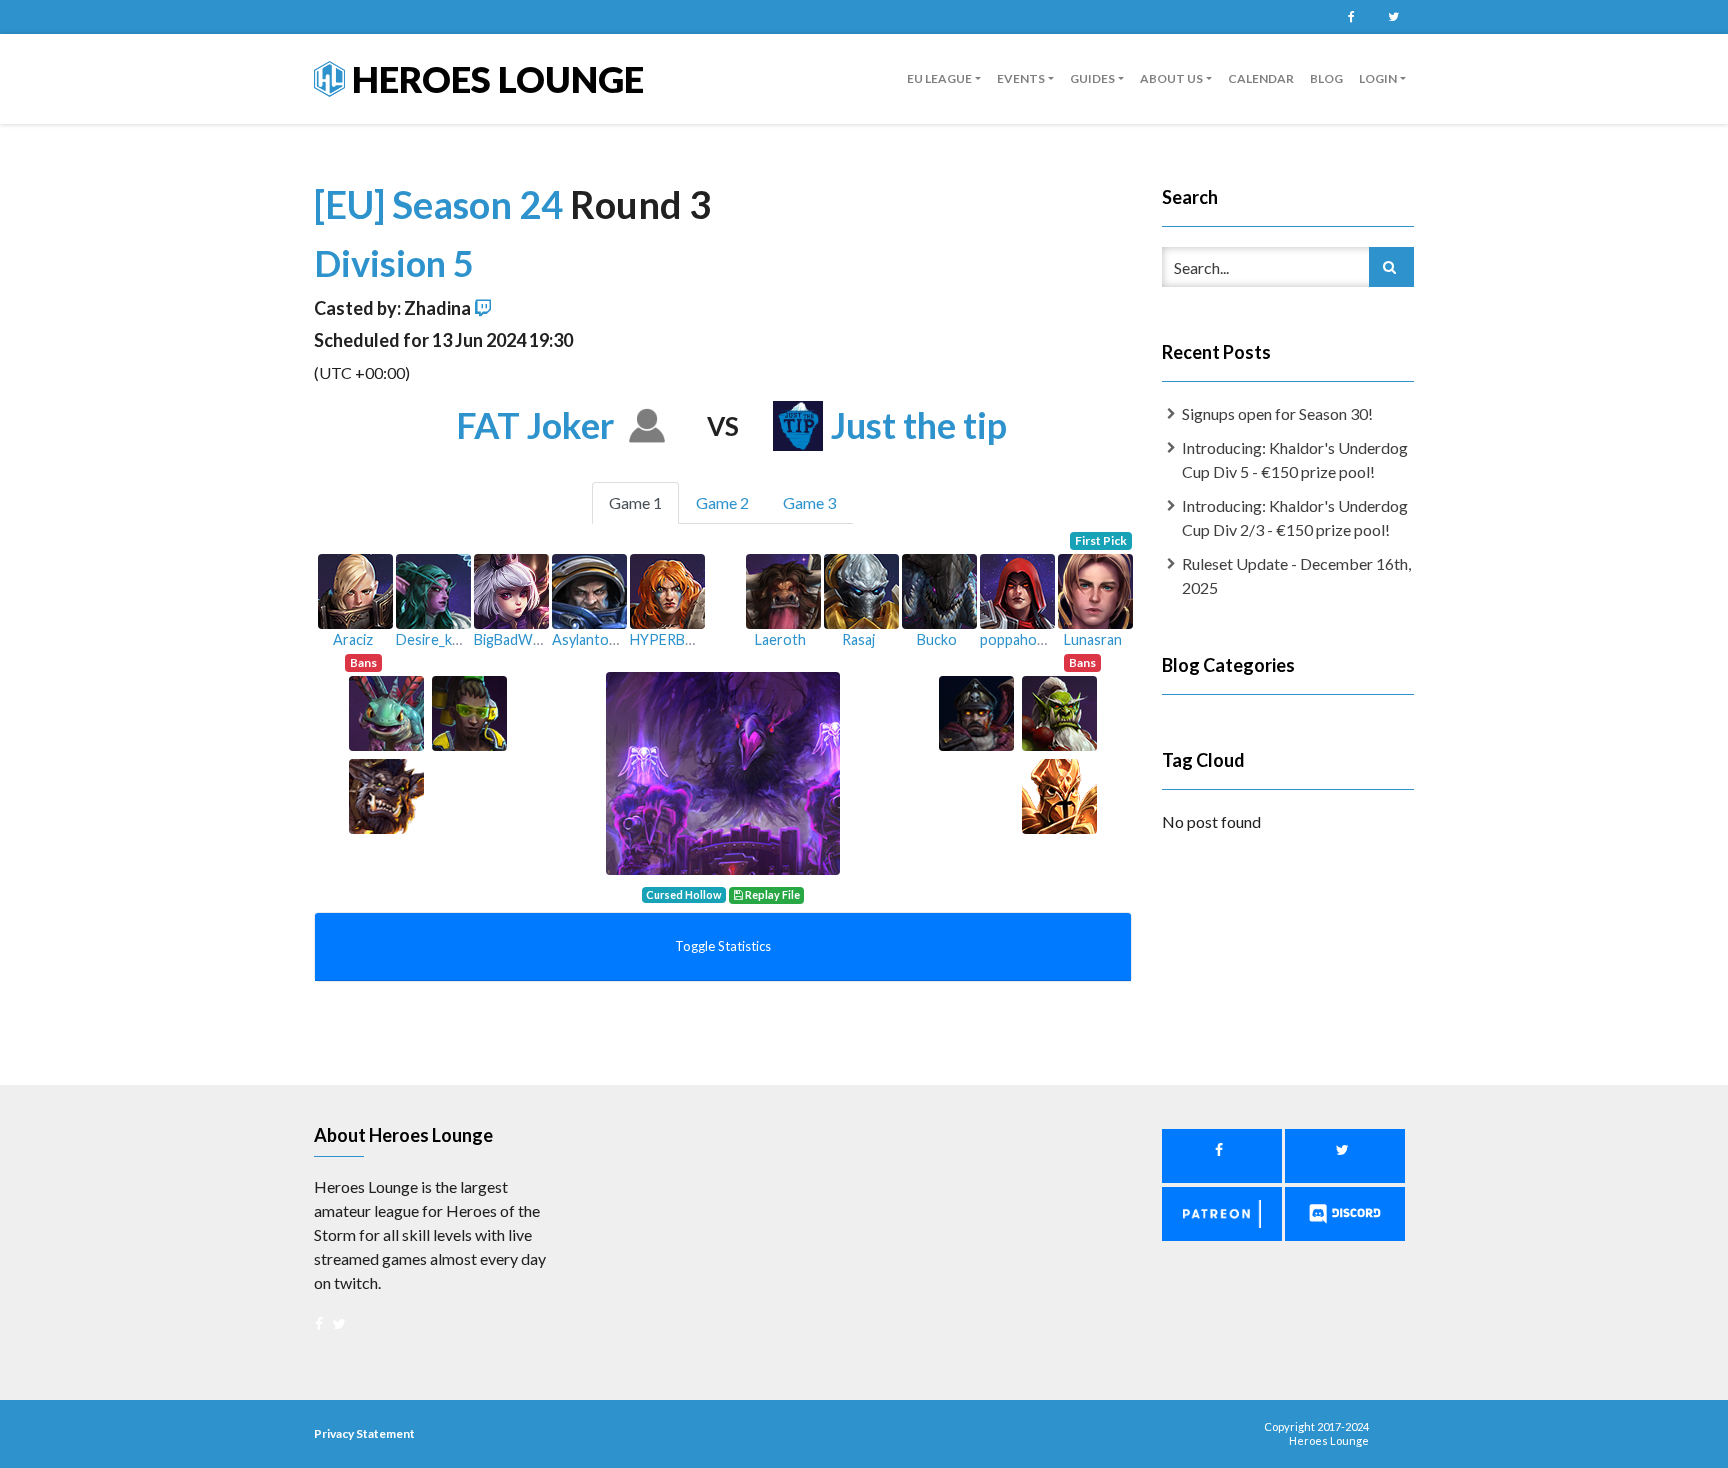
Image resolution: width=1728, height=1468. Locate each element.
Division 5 (394, 263)
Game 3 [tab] (809, 502)
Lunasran (1093, 639)
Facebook (1351, 17)
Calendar (1261, 78)
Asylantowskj (594, 639)
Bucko (937, 639)
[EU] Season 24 (442, 204)
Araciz (353, 639)
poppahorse (1019, 639)
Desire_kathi (436, 639)
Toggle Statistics (723, 946)
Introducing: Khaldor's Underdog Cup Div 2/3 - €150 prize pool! (1295, 517)
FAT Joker (535, 425)
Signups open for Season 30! (1277, 413)
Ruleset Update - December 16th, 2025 (1296, 575)
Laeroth (780, 639)
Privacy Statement (364, 1433)
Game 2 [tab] (722, 502)
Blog (1326, 78)
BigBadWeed (515, 639)
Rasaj (858, 639)
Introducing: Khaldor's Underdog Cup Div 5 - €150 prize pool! (1295, 459)
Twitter (1393, 17)
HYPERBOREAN (682, 639)
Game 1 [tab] (635, 502)
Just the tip (919, 425)
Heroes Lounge (494, 79)
